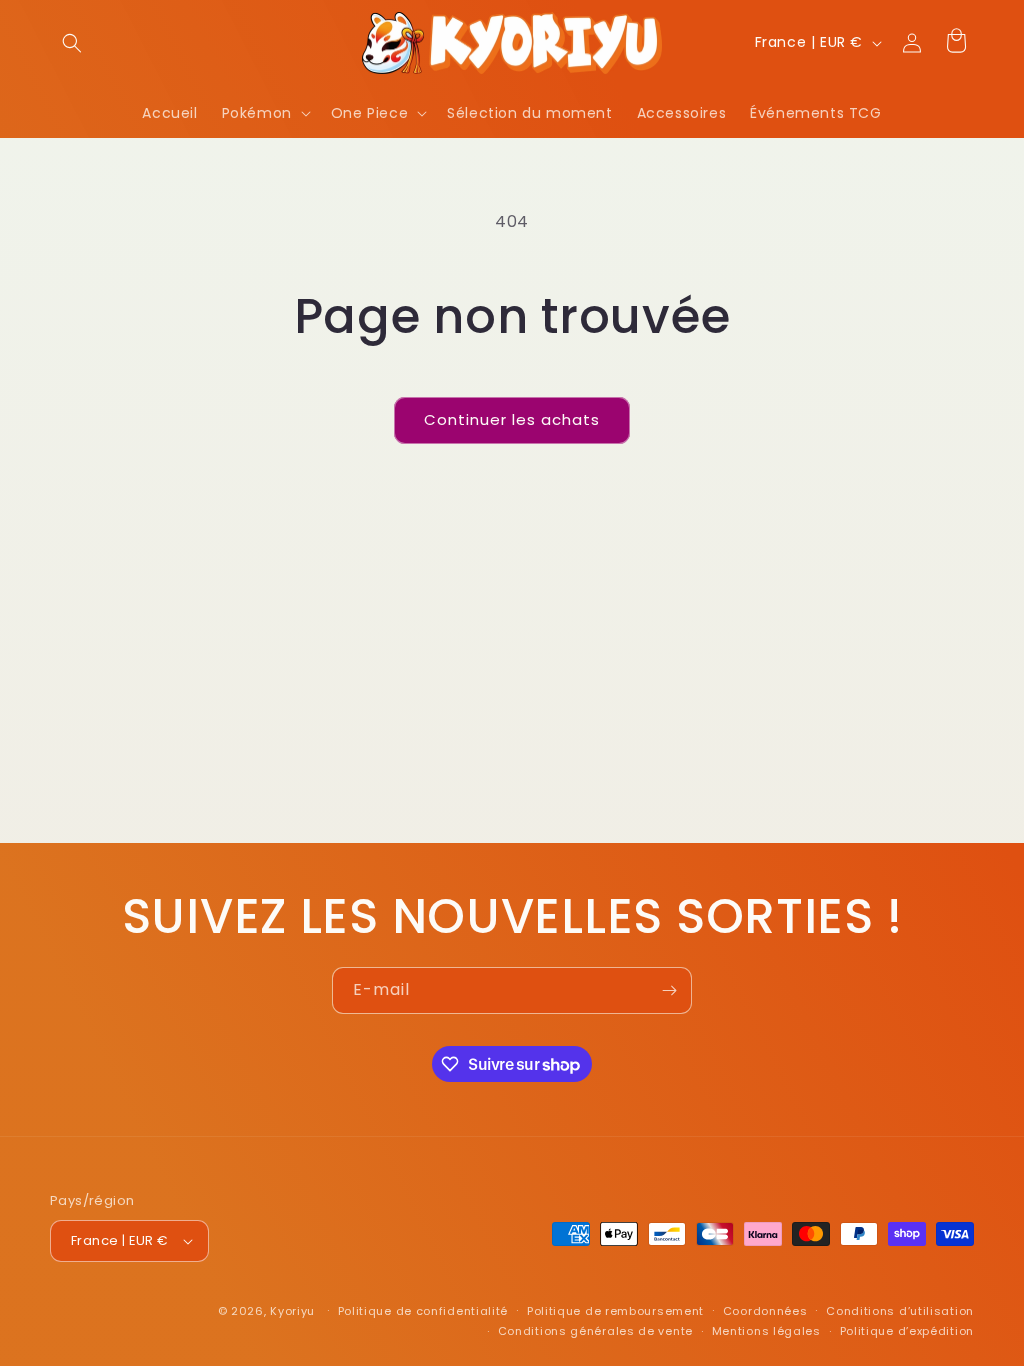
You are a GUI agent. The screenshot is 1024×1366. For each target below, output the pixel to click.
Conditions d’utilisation (900, 1311)
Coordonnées (765, 1311)
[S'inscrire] (669, 990)
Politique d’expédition (907, 1331)
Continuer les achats (512, 419)
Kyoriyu (292, 1311)
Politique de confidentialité (423, 1311)
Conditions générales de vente (595, 1331)
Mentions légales (766, 1331)
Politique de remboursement (615, 1311)
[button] (72, 43)
